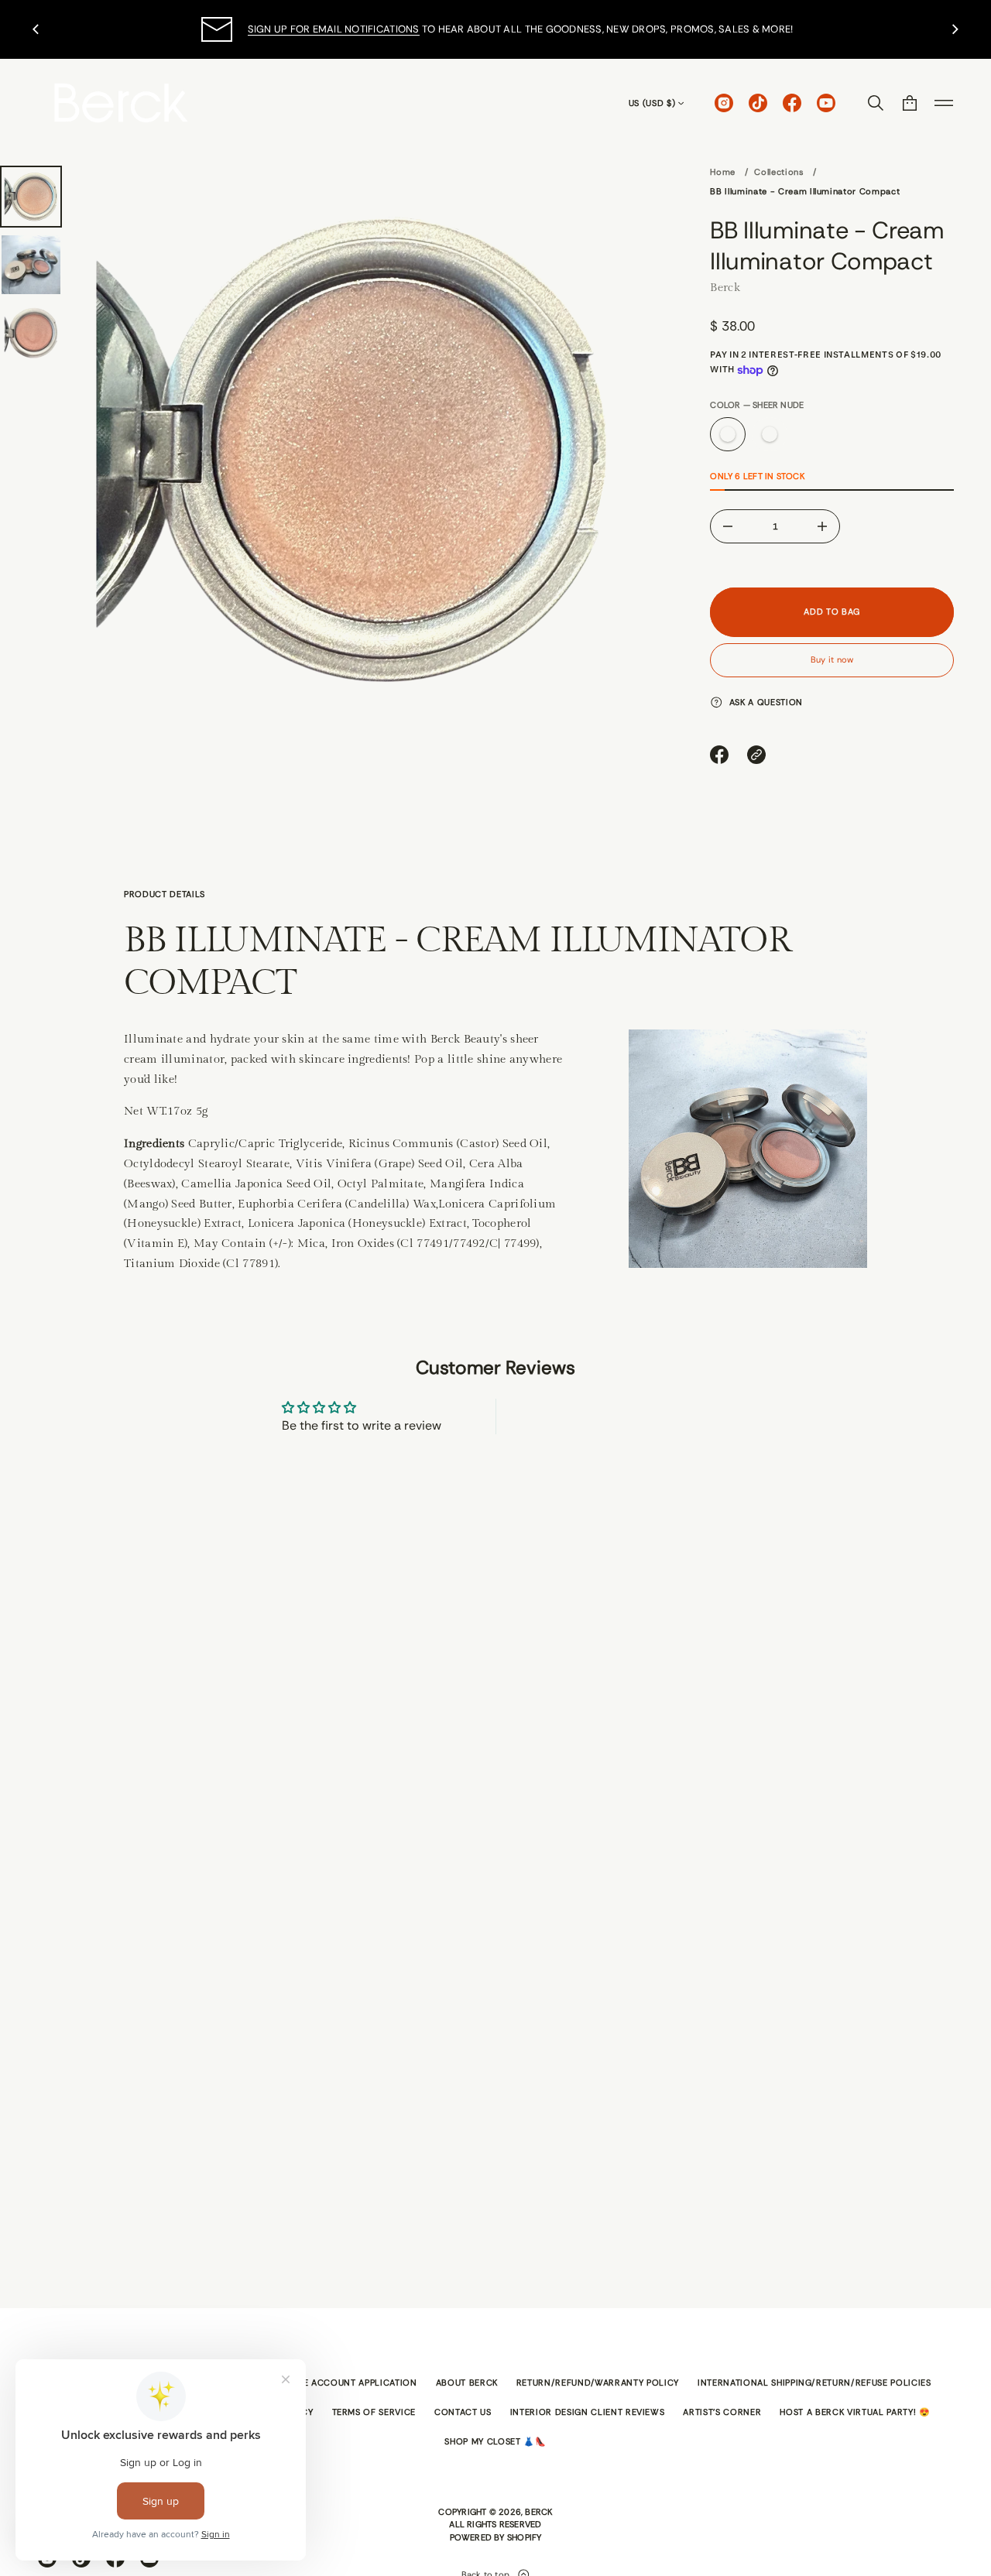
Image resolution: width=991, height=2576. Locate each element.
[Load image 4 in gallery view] (31, 333)
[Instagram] (724, 103)
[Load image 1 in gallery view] (31, 197)
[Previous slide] (36, 29)
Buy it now (832, 659)
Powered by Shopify (496, 2537)
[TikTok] (758, 103)
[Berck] (121, 103)
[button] (876, 103)
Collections (779, 172)
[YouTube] (826, 103)
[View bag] (910, 103)
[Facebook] (792, 103)
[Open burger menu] (944, 103)
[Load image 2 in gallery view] (31, 265)
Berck (725, 287)
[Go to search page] (876, 103)
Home (723, 172)
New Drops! (381, 29)
